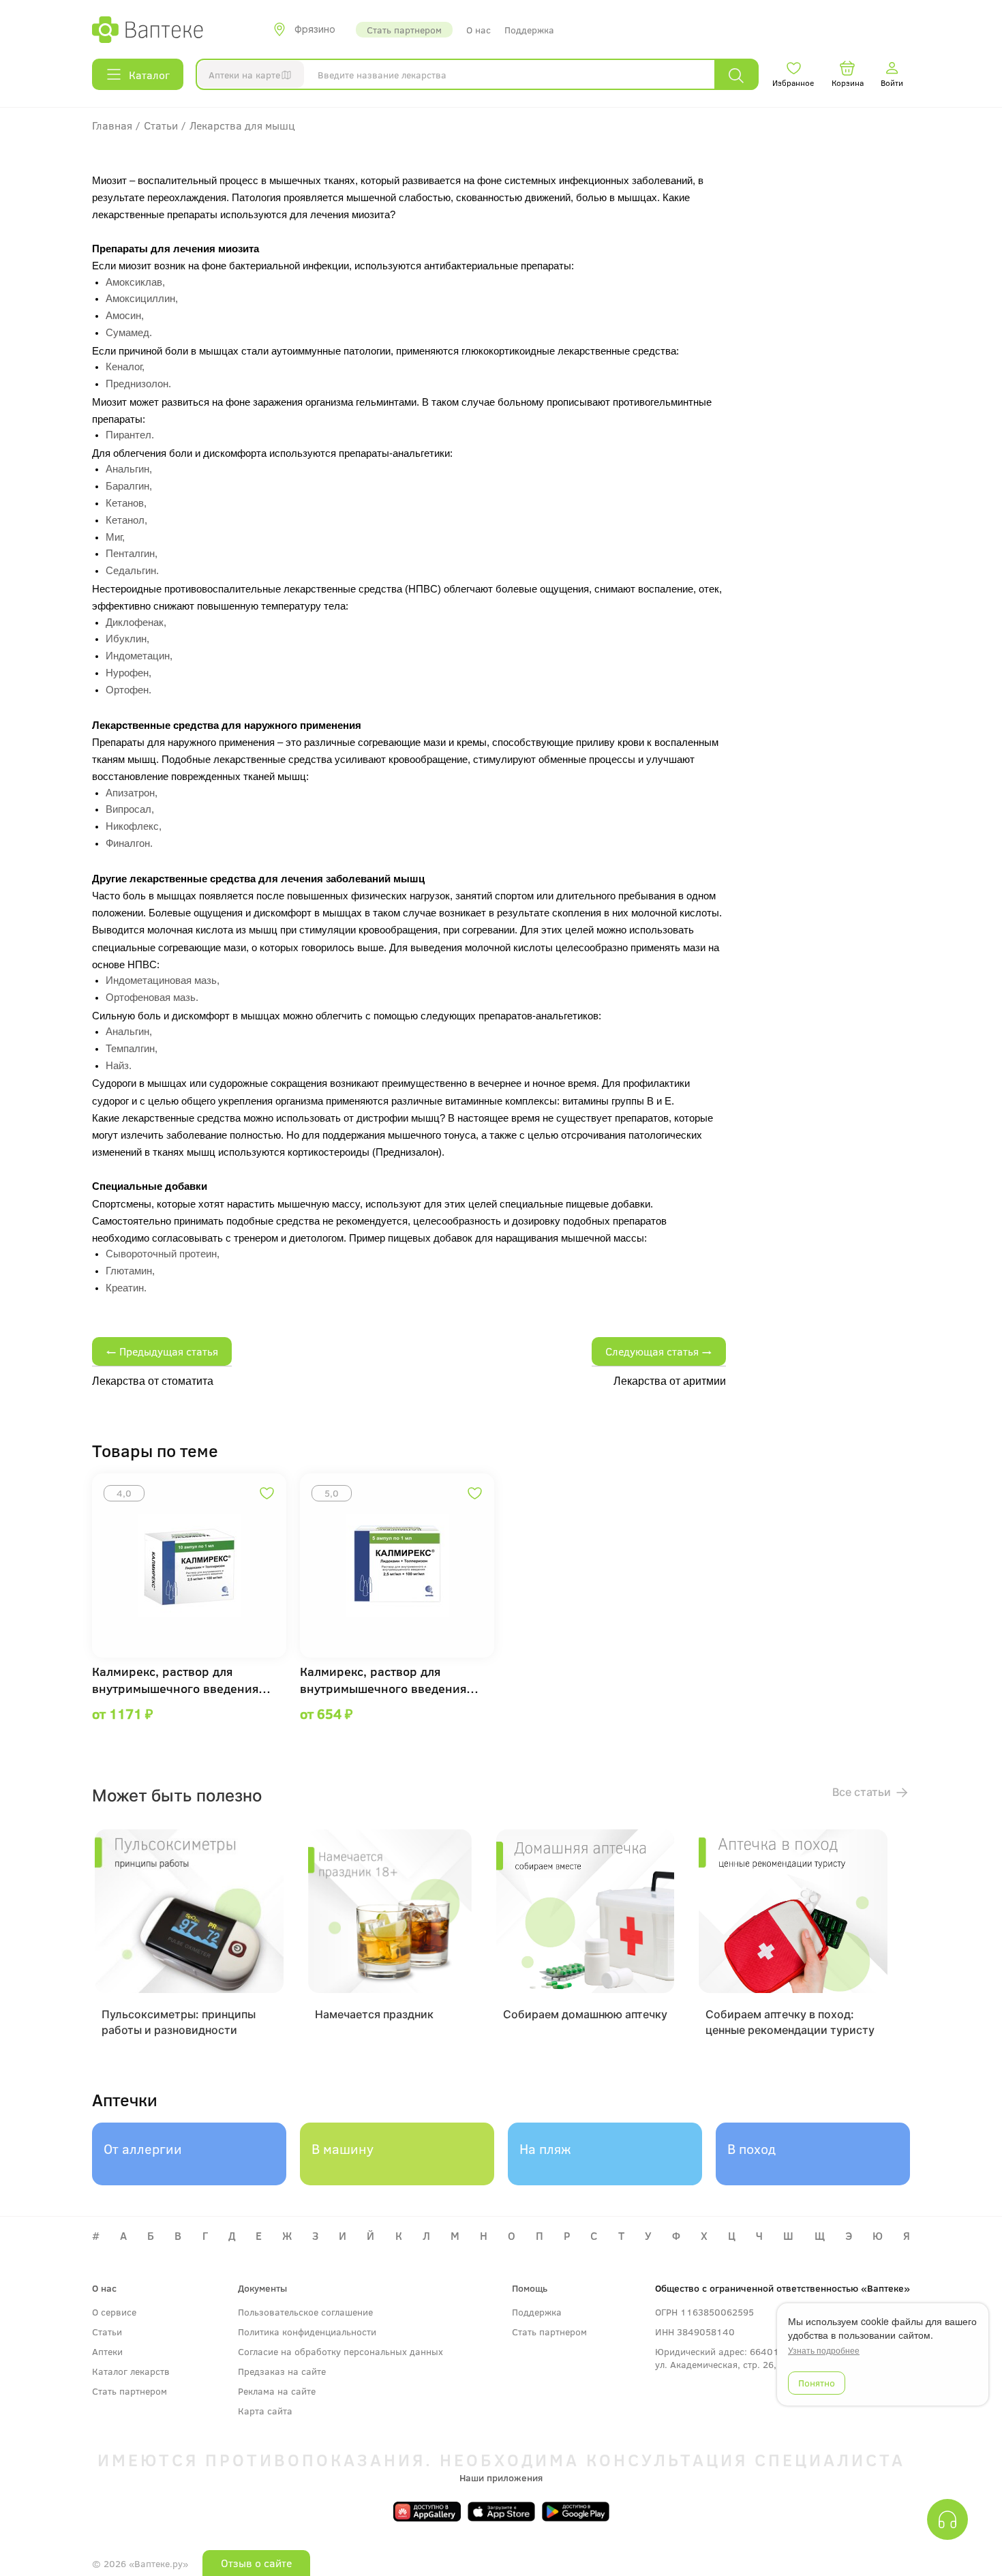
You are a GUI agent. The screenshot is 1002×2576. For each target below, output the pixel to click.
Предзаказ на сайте (282, 2371)
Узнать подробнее (824, 2350)
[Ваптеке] (148, 29)
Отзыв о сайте (256, 2563)
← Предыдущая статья (162, 1351)
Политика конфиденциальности (307, 2332)
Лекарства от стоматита (153, 1381)
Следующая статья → (659, 1351)
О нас (479, 30)
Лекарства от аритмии (670, 1381)
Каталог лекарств (131, 2371)
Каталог (149, 75)
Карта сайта (265, 2411)
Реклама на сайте (277, 2391)
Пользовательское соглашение (305, 2312)
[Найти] (736, 75)
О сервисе (114, 2312)
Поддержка (529, 30)
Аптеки (107, 2351)
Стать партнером (404, 30)
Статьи (107, 2332)
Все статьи (863, 1792)
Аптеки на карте (244, 75)
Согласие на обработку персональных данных (340, 2351)
